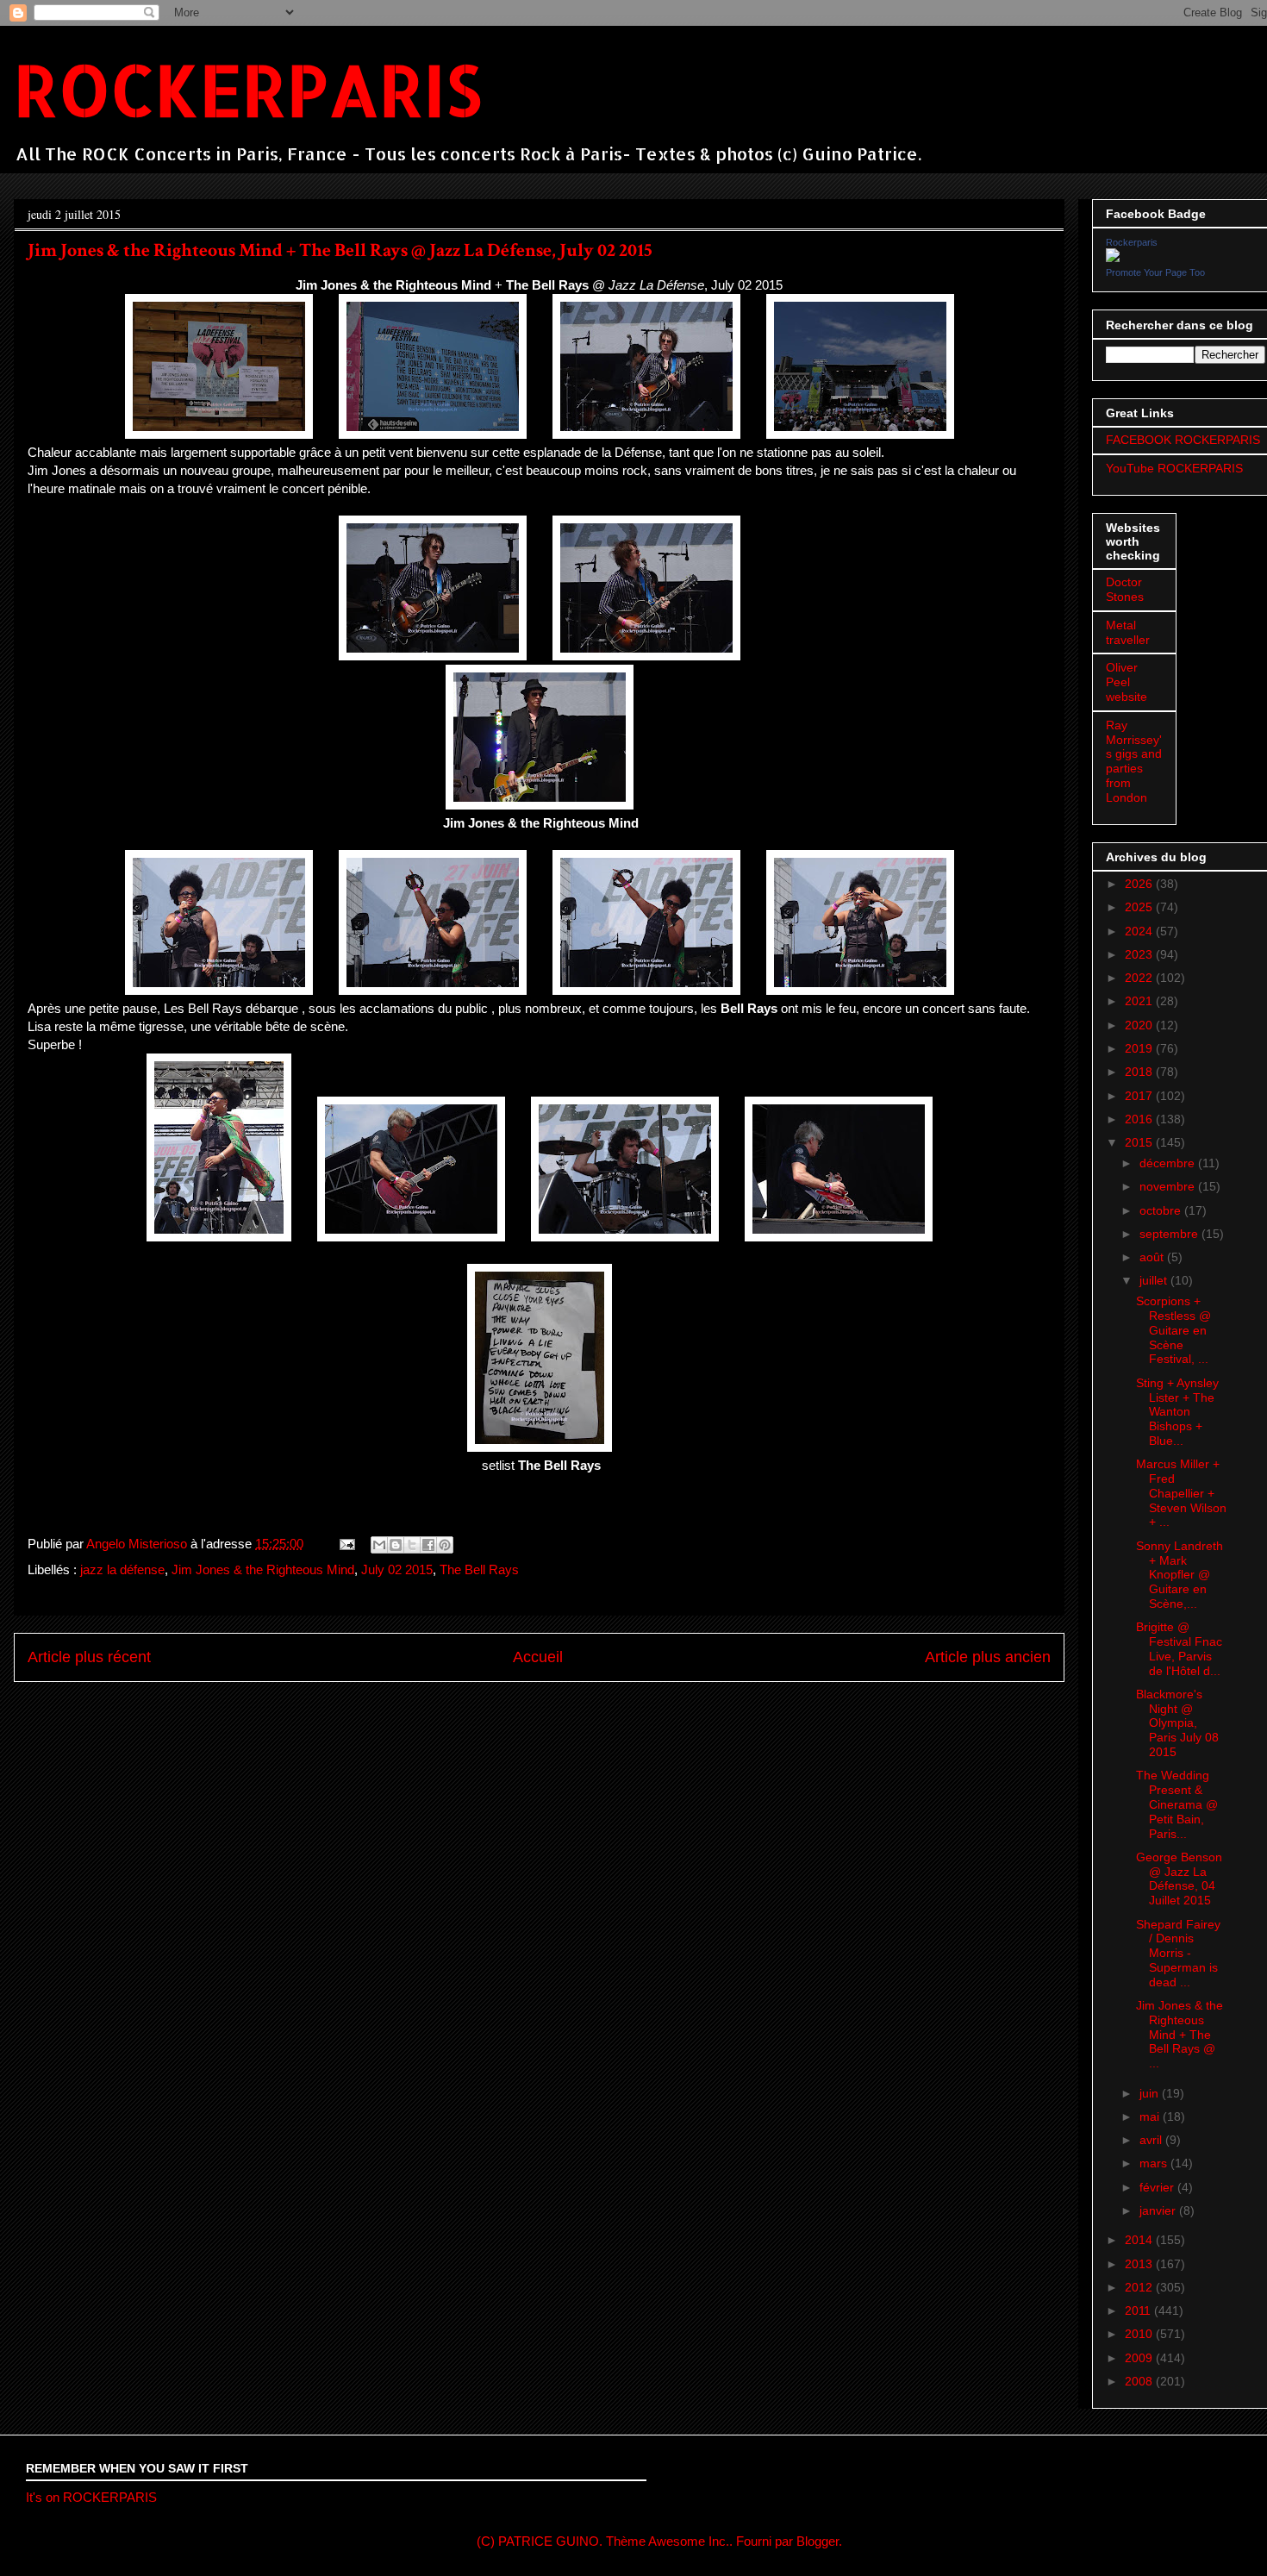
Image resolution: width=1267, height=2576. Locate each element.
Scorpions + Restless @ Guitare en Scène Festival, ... (1173, 1330)
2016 (1140, 1119)
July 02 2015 (397, 1569)
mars (1155, 2163)
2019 (1140, 1048)
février (1158, 2187)
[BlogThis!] (396, 1545)
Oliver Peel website (1127, 682)
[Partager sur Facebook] (428, 1545)
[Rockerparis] (1113, 258)
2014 (1140, 2240)
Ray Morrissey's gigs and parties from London (1134, 761)
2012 (1140, 2287)
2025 (1140, 907)
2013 (1140, 2264)
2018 (1140, 1072)
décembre (1169, 1163)
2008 (1140, 2381)
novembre (1169, 1186)
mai (1151, 2116)
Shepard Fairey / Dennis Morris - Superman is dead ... (1178, 1953)
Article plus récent (89, 1657)
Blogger (818, 2541)
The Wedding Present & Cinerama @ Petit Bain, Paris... (1177, 1804)
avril (1152, 2140)
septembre (1170, 1234)
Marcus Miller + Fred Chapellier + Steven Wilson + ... (1181, 1493)
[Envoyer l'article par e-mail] (346, 1544)
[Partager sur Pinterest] (445, 1545)
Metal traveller (1128, 632)
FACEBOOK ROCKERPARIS (1183, 440)
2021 (1140, 1001)
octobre (1162, 1210)
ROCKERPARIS (248, 89)
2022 (1140, 978)
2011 (1139, 2310)
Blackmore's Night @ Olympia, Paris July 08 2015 (1177, 1723)
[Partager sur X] (412, 1545)
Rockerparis (1132, 242)
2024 (1140, 931)
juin (1151, 2093)
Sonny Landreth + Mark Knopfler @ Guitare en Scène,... (1180, 1575)
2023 (1140, 954)
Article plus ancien (988, 1657)
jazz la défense (122, 1569)
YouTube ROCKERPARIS (1174, 468)
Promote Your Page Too (1155, 272)
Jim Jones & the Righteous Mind (263, 1569)
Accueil (538, 1657)
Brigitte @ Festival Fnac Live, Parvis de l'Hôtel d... (1179, 1648)
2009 (1140, 2358)
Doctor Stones (1125, 589)
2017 (1140, 1096)
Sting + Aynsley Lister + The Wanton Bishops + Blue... (1177, 1412)
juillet (1155, 1280)
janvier (1159, 2210)
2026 (1140, 884)
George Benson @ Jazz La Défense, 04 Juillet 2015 (1179, 1879)
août (1153, 1257)
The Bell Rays (479, 1569)
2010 (1140, 2334)
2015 (1140, 1142)
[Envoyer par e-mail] (379, 1545)
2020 (1140, 1025)
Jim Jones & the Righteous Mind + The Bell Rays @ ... (1180, 2034)
